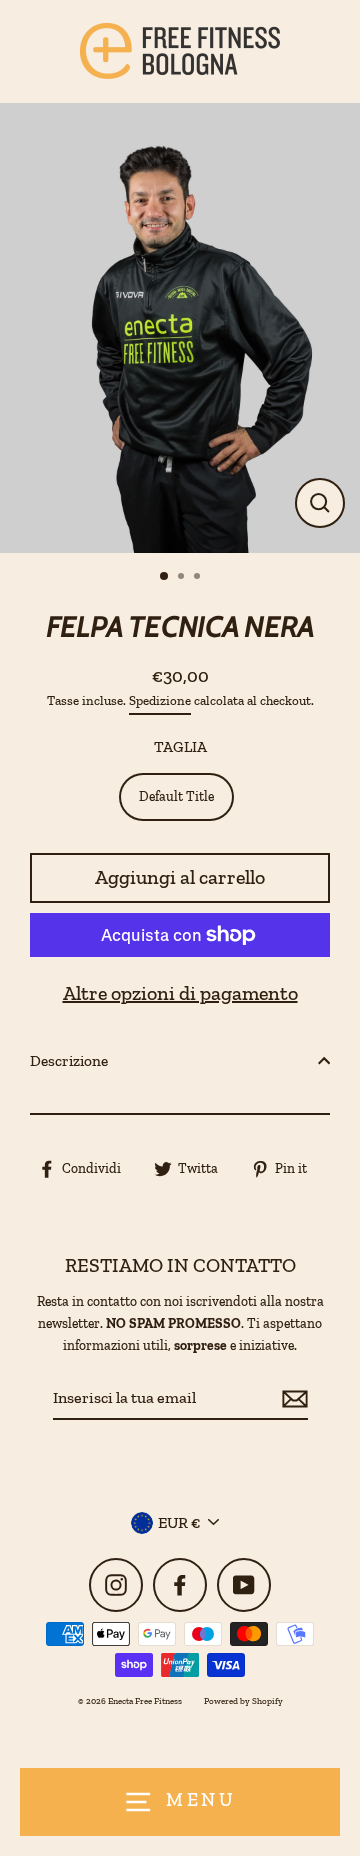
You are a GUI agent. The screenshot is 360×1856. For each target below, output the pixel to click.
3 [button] (199, 578)
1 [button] (165, 577)
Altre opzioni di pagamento (180, 993)
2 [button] (183, 578)
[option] (180, 328)
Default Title (176, 796)
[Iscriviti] (292, 1399)
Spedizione (160, 700)
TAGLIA (180, 747)
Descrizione (69, 1061)
